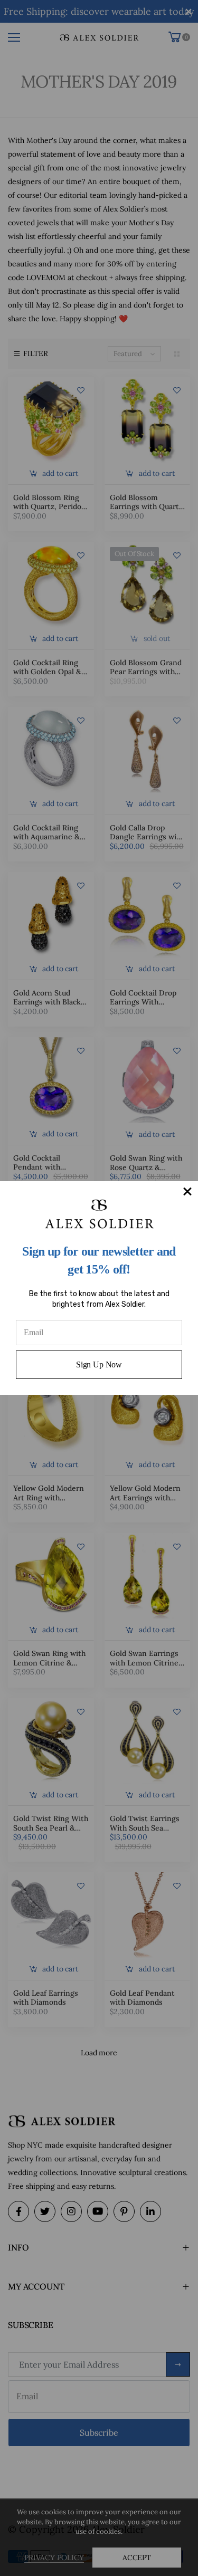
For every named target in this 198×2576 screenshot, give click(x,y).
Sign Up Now (99, 1364)
